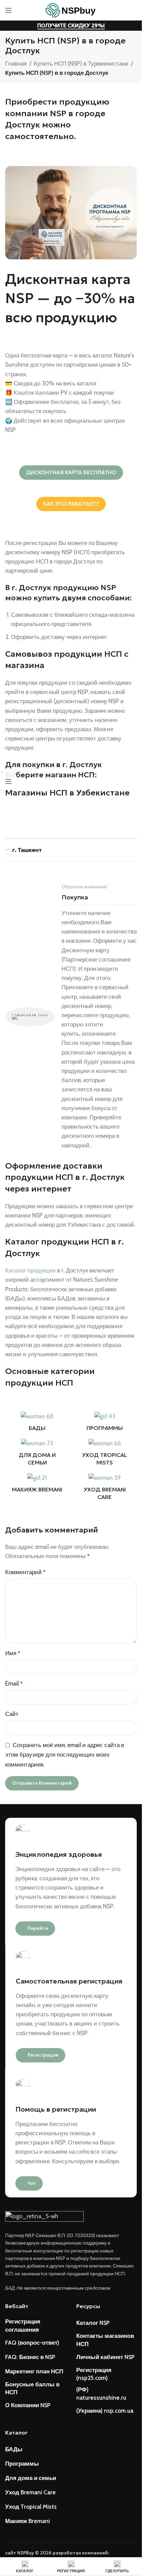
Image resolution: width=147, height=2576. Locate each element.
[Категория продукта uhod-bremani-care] (105, 1489)
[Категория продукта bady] (37, 1424)
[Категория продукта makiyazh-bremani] (37, 1485)
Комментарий (25, 1572)
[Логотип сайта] (71, 10)
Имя (13, 1653)
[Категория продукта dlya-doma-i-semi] (37, 1454)
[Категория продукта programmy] (105, 1424)
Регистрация (43, 2055)
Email (14, 1684)
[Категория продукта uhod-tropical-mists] (105, 1454)
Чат (32, 2183)
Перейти (38, 1928)
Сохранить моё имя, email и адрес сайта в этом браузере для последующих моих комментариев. (65, 1755)
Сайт (12, 1714)
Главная (16, 64)
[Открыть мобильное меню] (9, 10)
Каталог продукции (30, 1270)
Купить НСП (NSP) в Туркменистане (81, 64)
